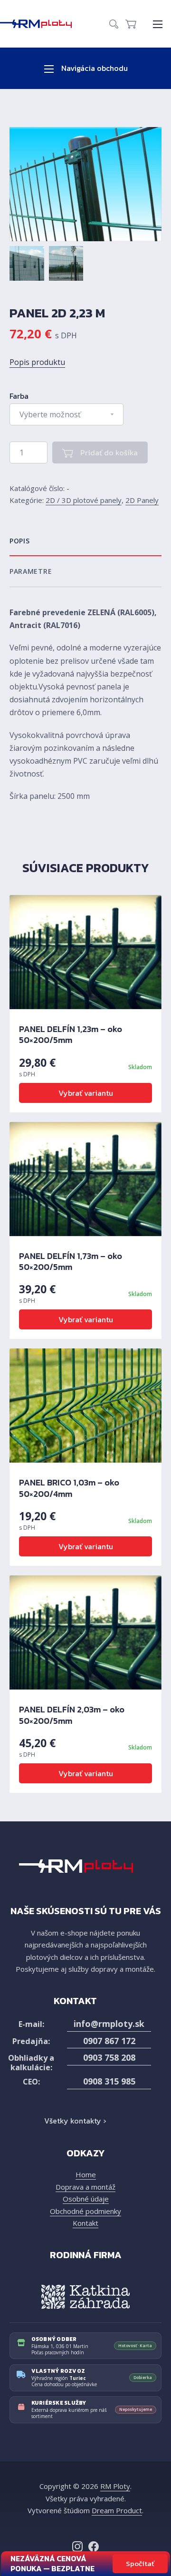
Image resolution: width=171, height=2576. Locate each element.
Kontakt (85, 2223)
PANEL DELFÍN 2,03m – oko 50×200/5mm (72, 1715)
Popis (20, 541)
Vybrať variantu (86, 1093)
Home (86, 2174)
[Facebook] (94, 2547)
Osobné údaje (86, 2199)
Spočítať (140, 2563)
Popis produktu (37, 362)
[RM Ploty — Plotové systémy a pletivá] (41, 24)
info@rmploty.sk (109, 2024)
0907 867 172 (109, 2041)
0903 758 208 (109, 2057)
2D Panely (142, 500)
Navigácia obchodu (94, 68)
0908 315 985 (109, 2081)
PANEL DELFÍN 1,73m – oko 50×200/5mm (71, 1261)
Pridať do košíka (108, 452)
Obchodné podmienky (85, 2211)
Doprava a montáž (85, 2187)
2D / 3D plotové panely (84, 500)
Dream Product (117, 2510)
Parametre (31, 571)
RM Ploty (115, 2486)
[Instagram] (77, 2547)
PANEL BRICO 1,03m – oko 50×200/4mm (69, 1488)
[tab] (85, 541)
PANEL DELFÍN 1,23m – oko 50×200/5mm (71, 1034)
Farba (19, 396)
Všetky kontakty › (75, 2121)
